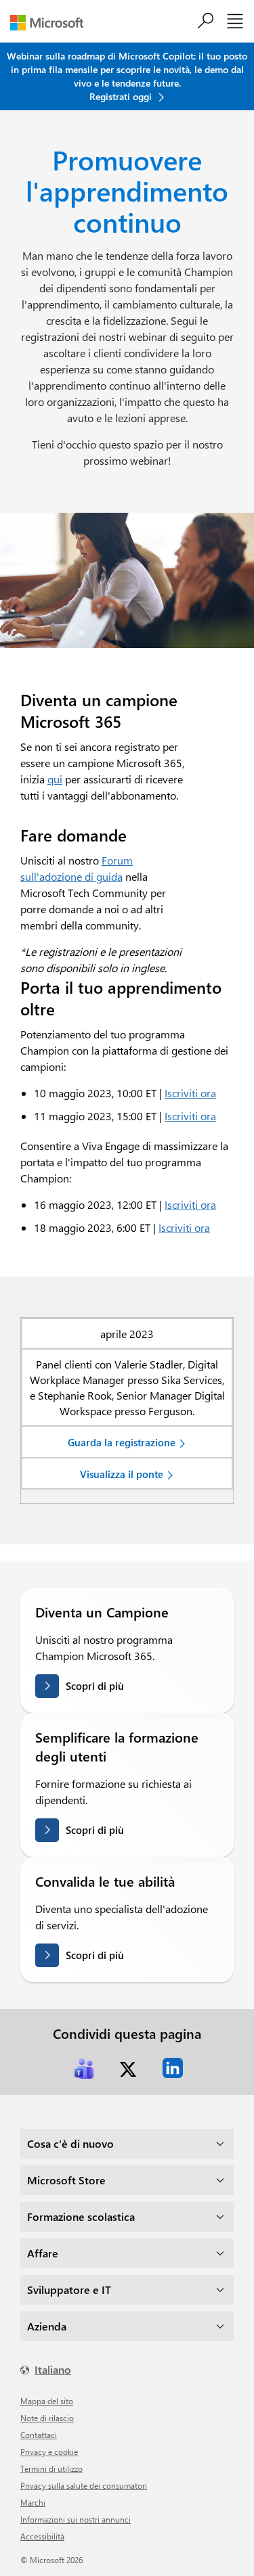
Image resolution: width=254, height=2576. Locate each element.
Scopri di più (95, 1686)
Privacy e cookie (49, 2452)
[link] (84, 2068)
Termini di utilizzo (51, 2468)
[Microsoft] (52, 23)
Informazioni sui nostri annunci (76, 2519)
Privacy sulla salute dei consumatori (84, 2485)
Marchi (33, 2502)
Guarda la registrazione (122, 1442)
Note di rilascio (47, 2418)
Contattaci (39, 2435)
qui (55, 779)
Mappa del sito (47, 2401)
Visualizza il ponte (122, 1474)
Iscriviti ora (190, 1093)
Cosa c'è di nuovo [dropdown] (70, 2143)
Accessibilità (42, 2536)
